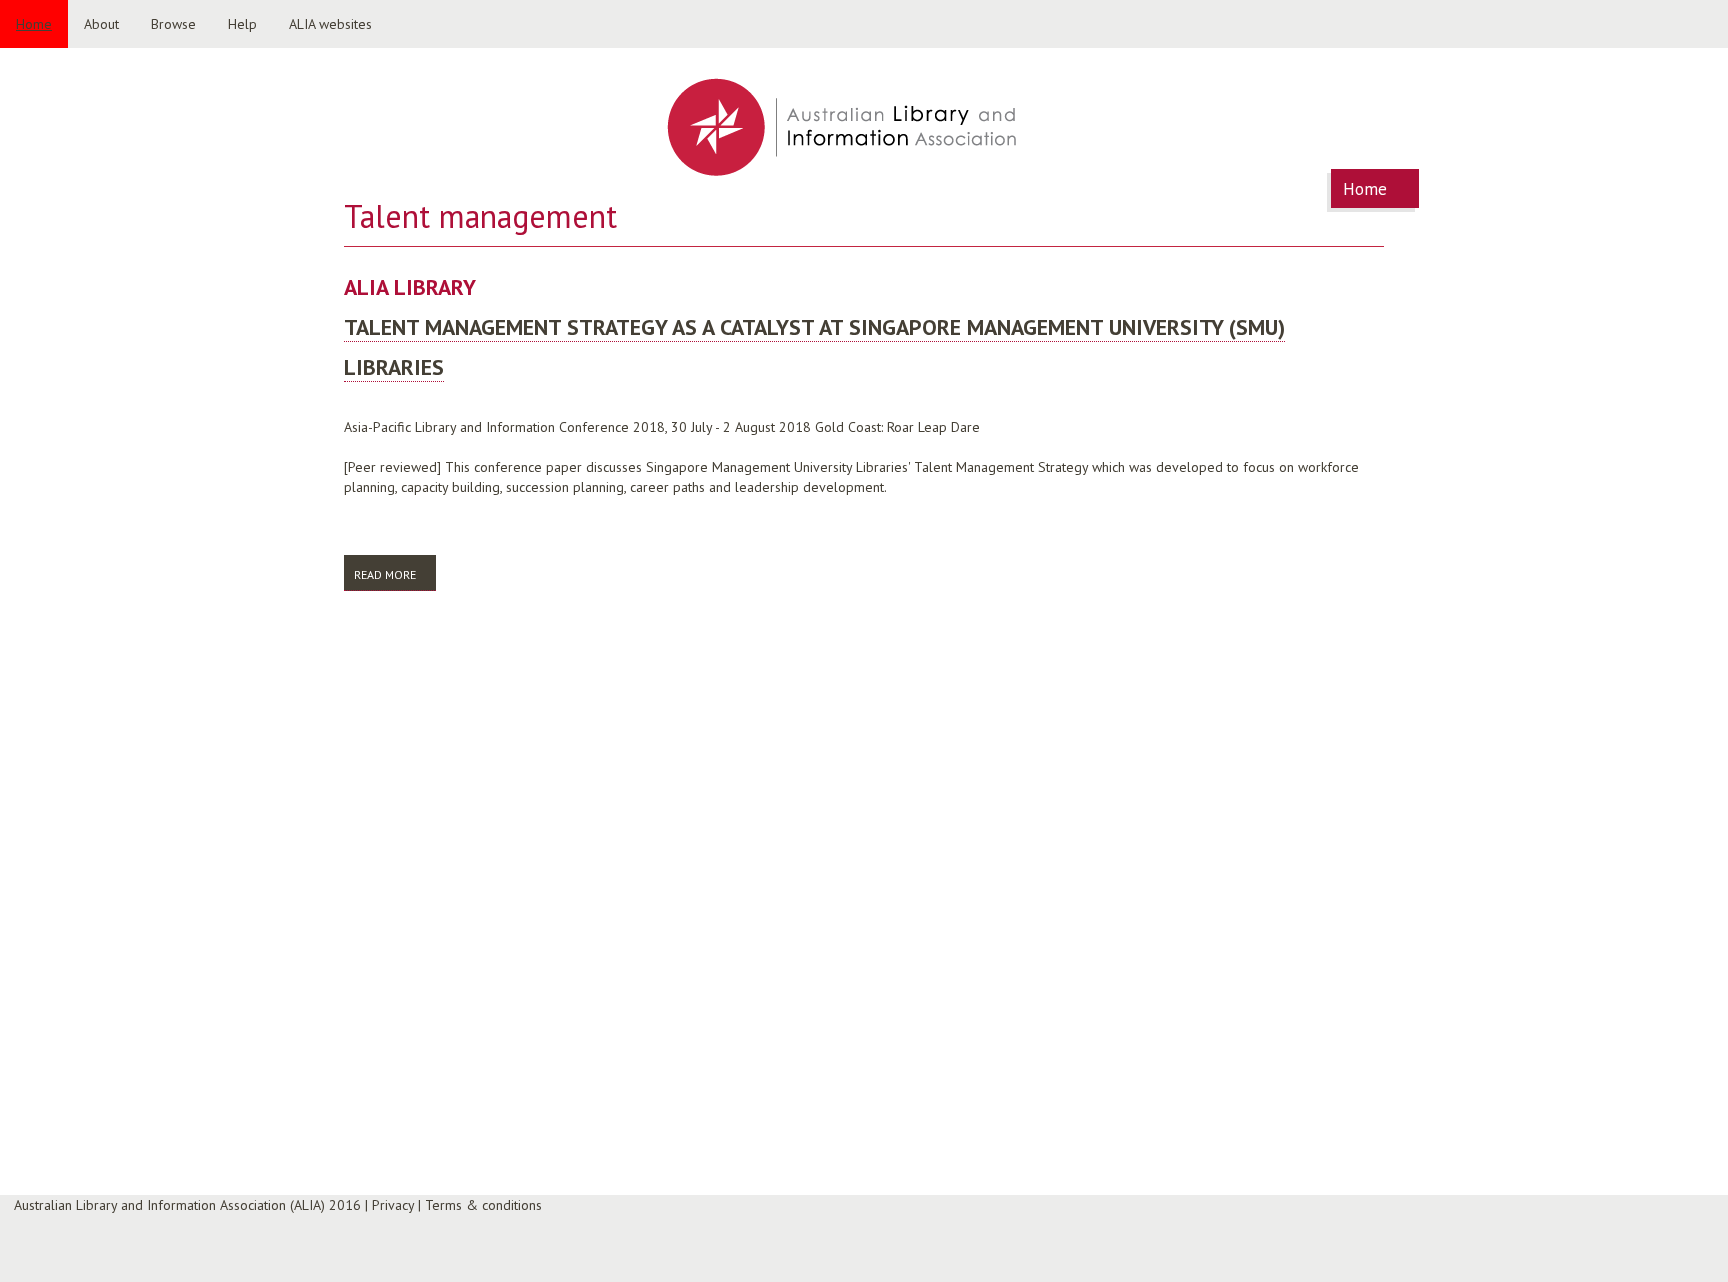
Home (34, 24)
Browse (173, 24)
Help (242, 24)
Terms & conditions (483, 1205)
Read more (395, 574)
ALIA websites (330, 24)
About (101, 24)
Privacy (393, 1205)
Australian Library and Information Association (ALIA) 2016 (187, 1205)
